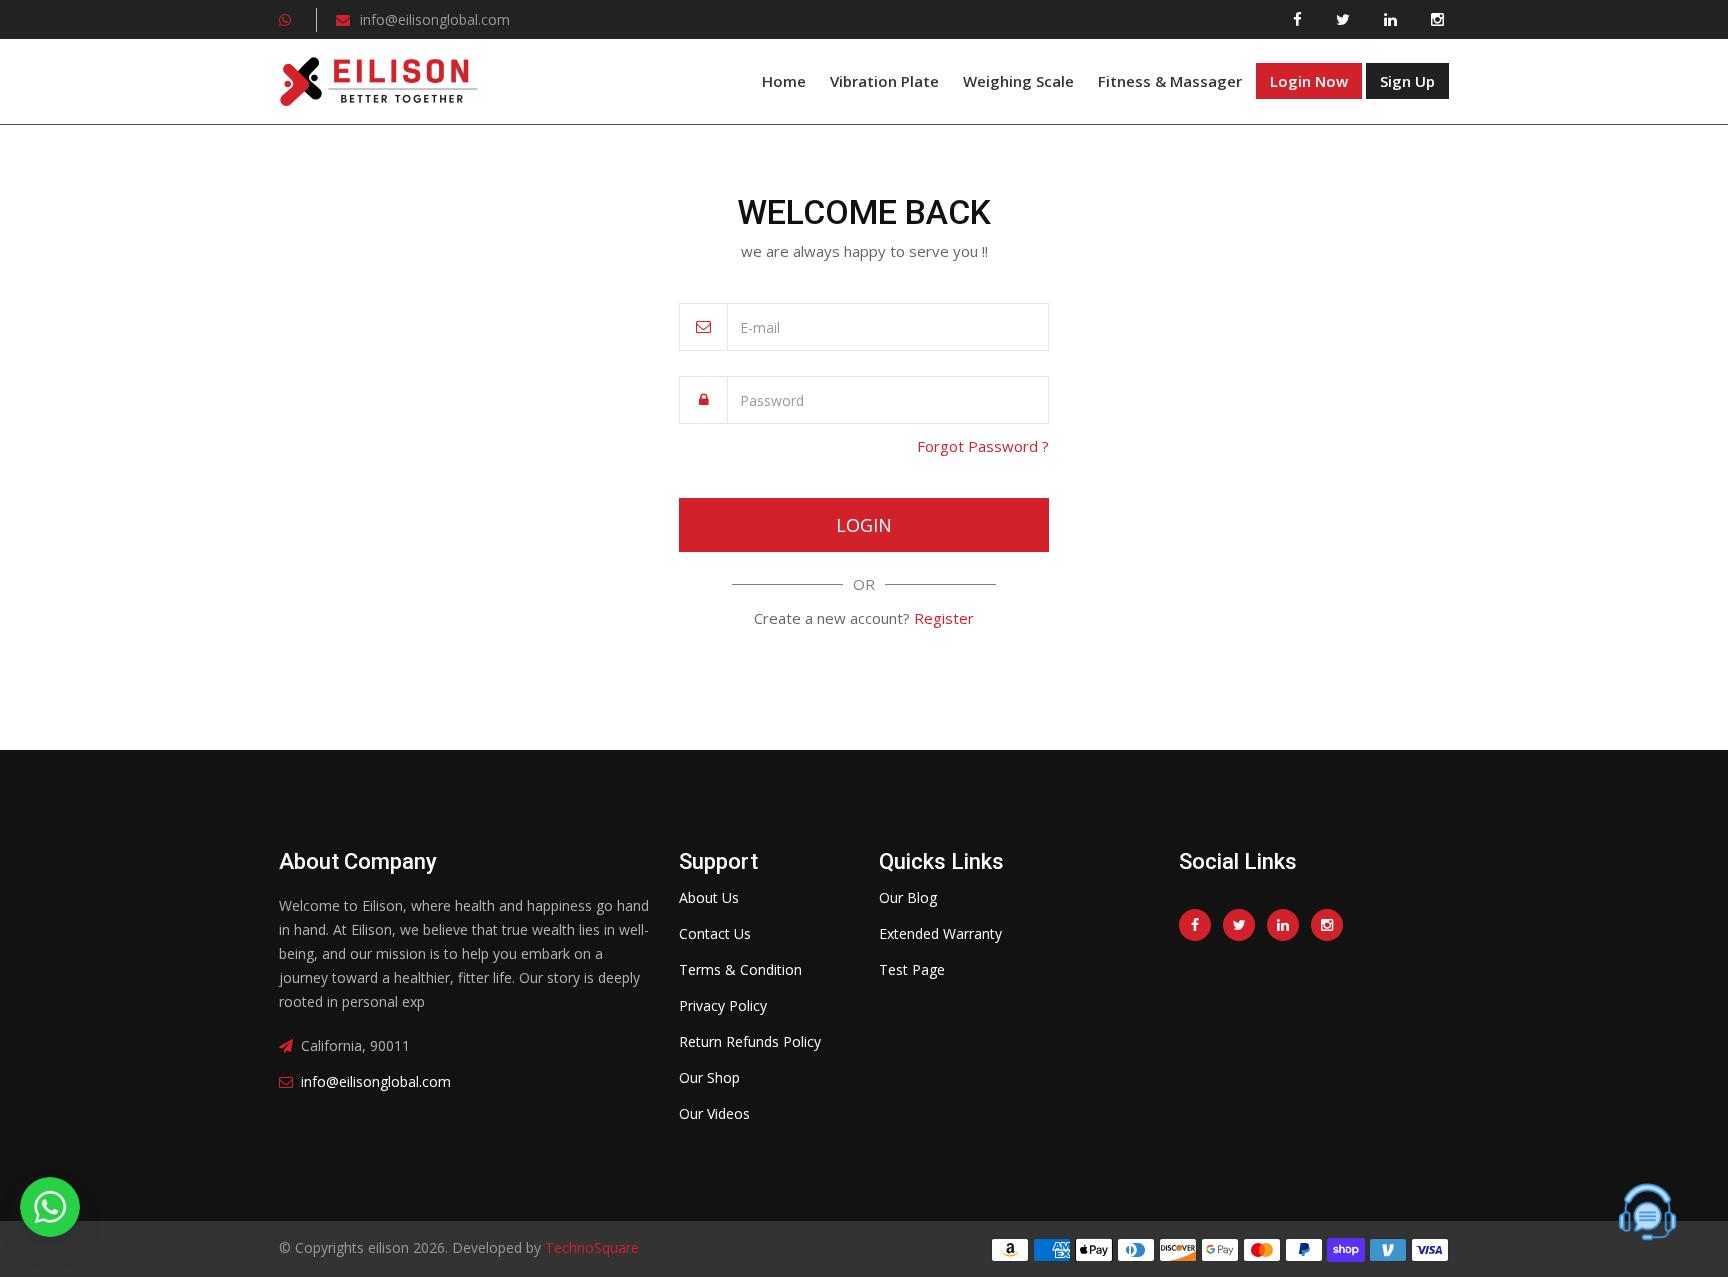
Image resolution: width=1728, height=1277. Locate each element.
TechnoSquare (590, 1247)
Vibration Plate (884, 81)
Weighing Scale (1018, 81)
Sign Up (1407, 81)
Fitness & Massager (1170, 81)
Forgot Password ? (983, 446)
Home (784, 81)
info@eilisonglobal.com (435, 19)
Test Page (912, 969)
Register (944, 618)
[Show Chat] (1647, 1211)
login (864, 525)
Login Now (1309, 81)
